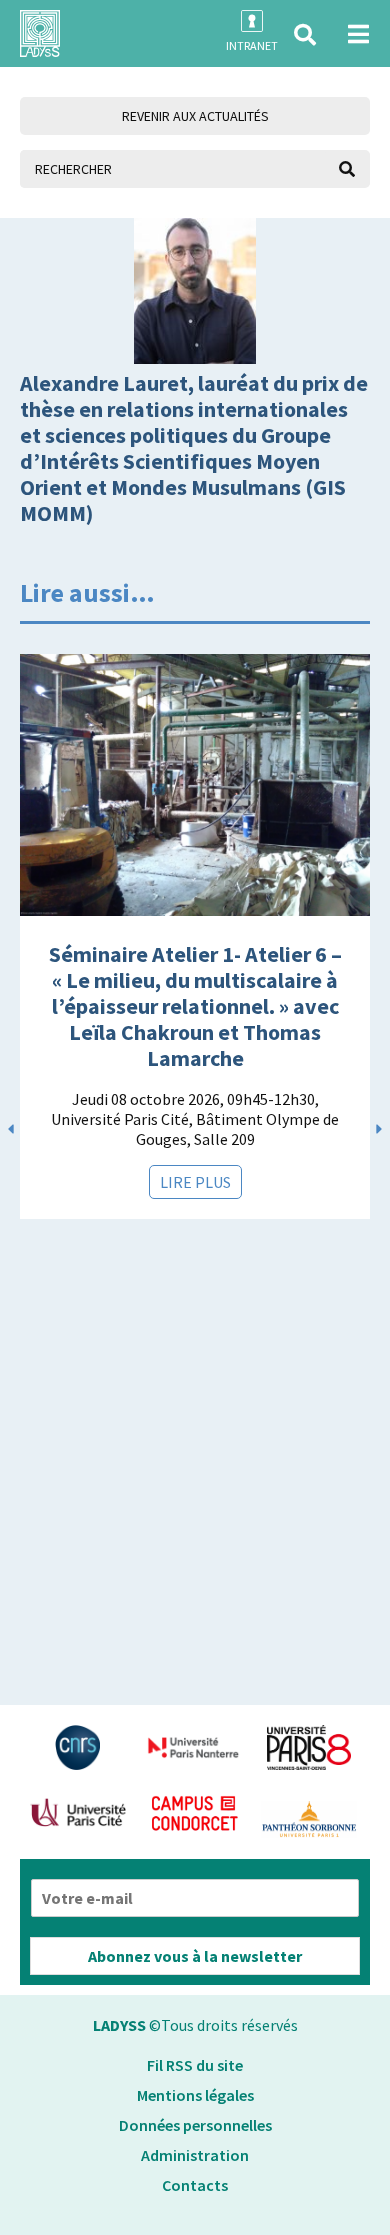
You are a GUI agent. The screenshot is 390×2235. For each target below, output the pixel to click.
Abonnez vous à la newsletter (195, 1956)
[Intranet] (252, 21)
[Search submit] (347, 169)
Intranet (252, 45)
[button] (305, 35)
